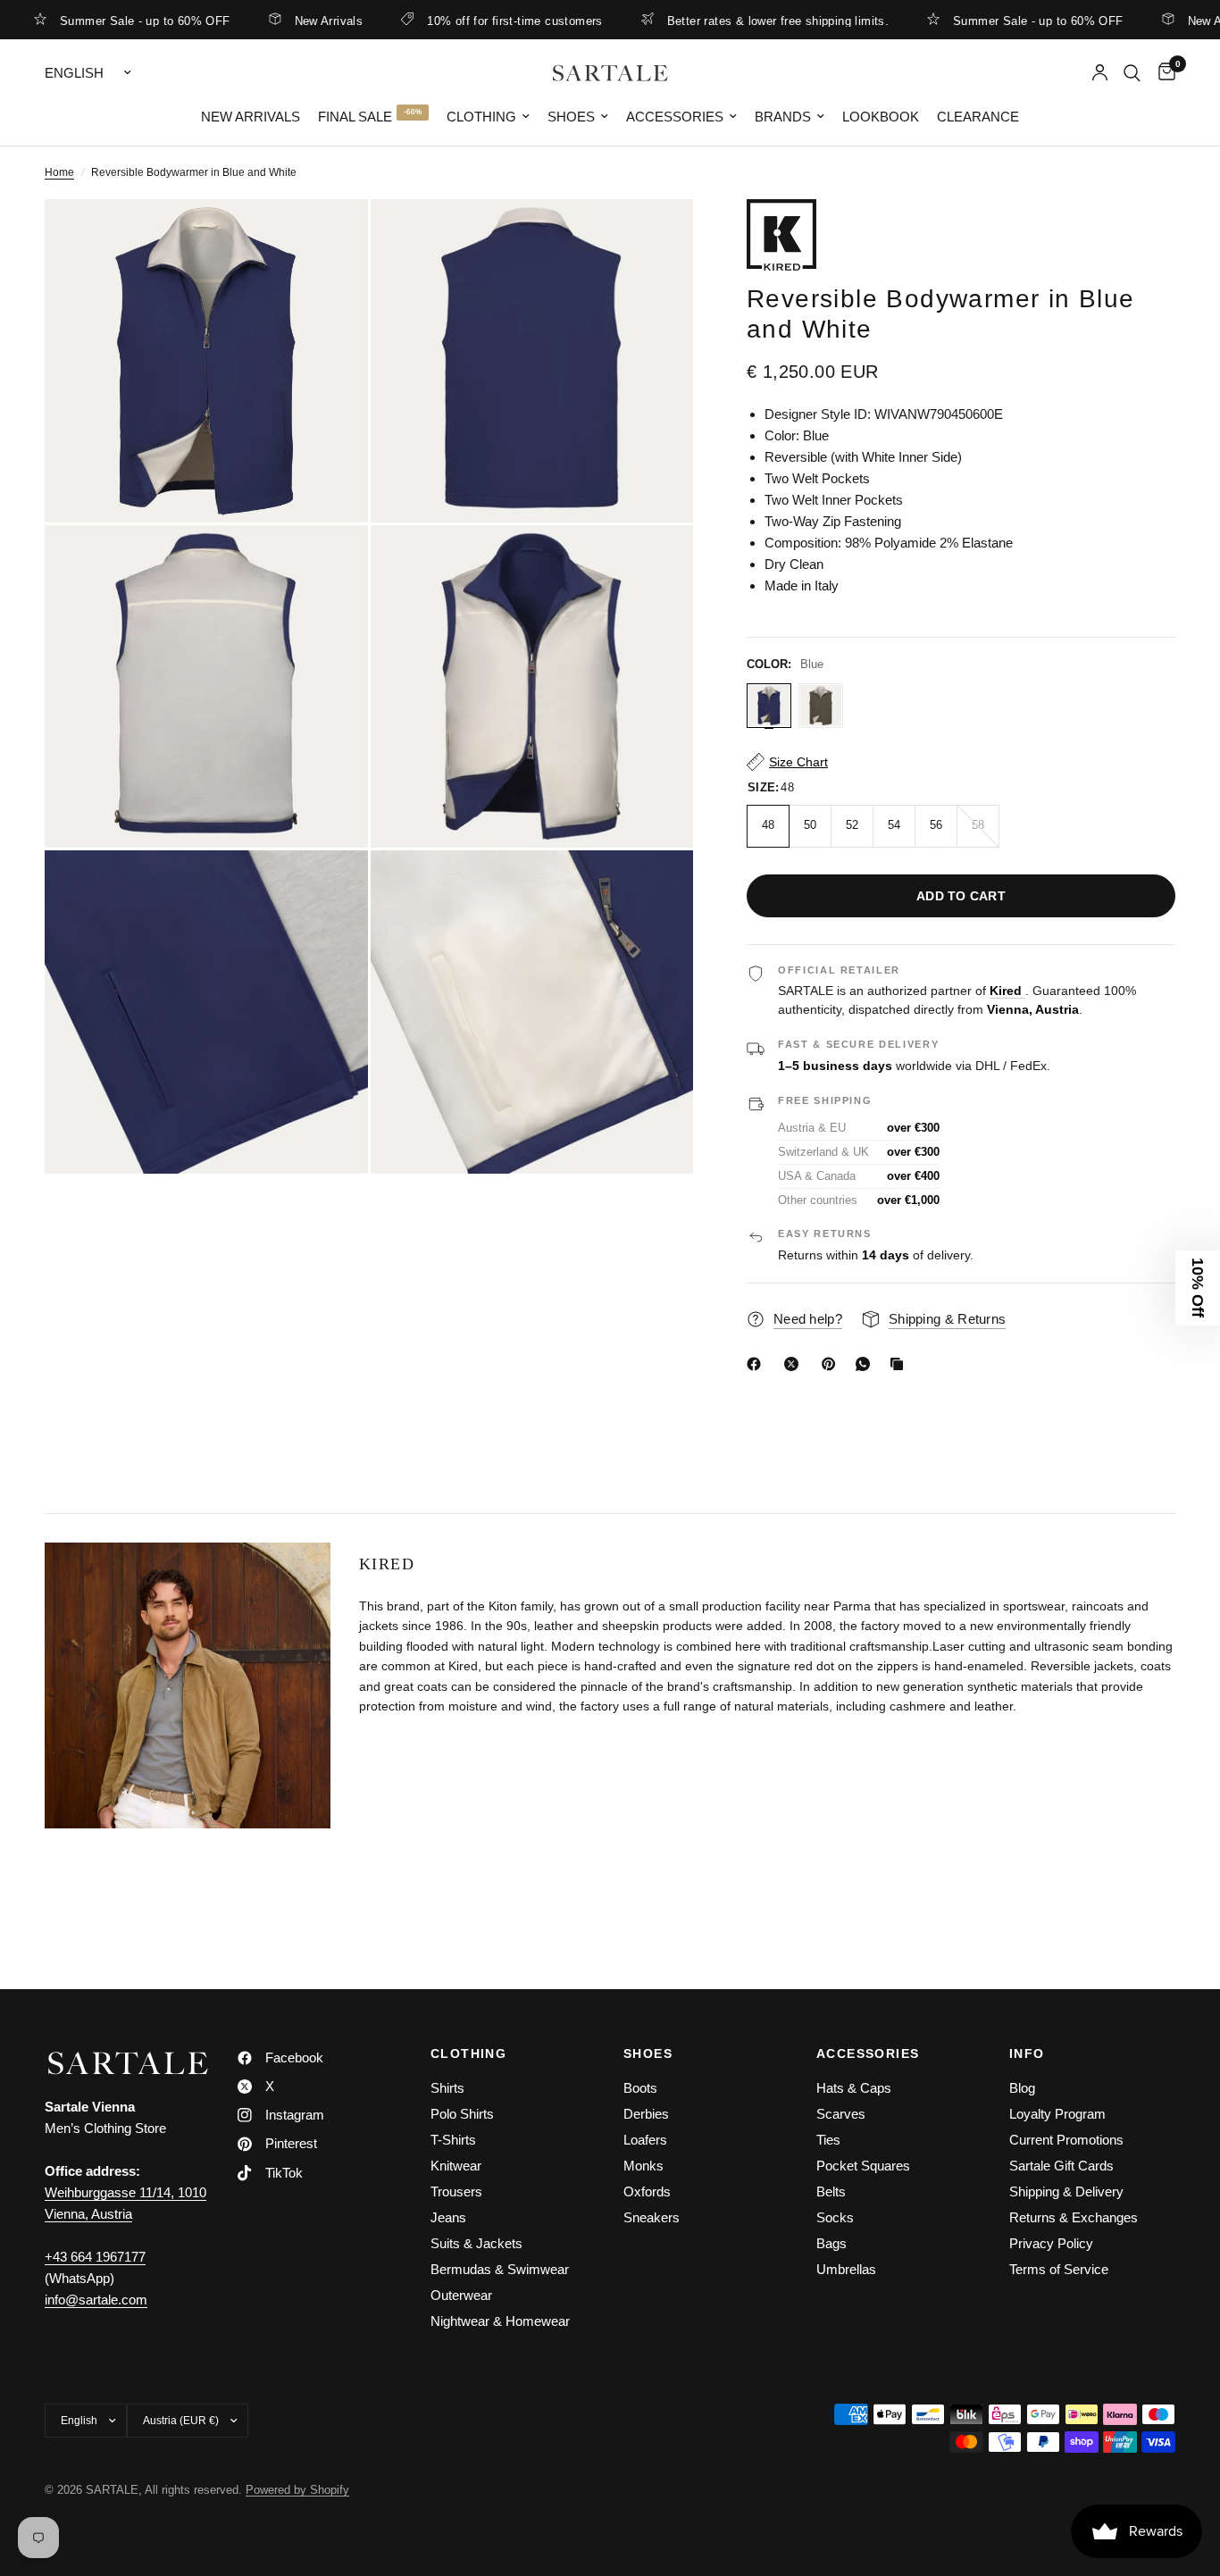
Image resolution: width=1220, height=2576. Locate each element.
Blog (1022, 2088)
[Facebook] (757, 1364)
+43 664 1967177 (95, 2257)
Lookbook (881, 117)
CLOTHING (468, 2053)
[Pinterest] (832, 1364)
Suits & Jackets (476, 2243)
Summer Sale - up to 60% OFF (982, 21)
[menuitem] (251, 117)
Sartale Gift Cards (1061, 2166)
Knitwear (456, 2166)
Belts (831, 2191)
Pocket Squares (863, 2166)
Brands (783, 117)
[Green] (821, 706)
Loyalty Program (1057, 2114)
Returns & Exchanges (1074, 2217)
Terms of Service (1059, 2269)
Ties (828, 2140)
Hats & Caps (854, 2088)
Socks (835, 2217)
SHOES (648, 2053)
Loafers (645, 2140)
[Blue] (769, 706)
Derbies (646, 2114)
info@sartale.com (96, 2300)
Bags (831, 2243)
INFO (1027, 2053)
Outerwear (461, 2295)
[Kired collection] (961, 235)
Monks (643, 2166)
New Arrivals (272, 21)
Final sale (355, 117)
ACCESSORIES (868, 2053)
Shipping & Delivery (1066, 2191)
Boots (640, 2088)
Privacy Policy (1051, 2243)
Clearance (978, 117)
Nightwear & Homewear (500, 2321)
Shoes (571, 117)
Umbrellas (846, 2269)
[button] (1198, 1288)
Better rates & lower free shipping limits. (721, 21)
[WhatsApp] (866, 1364)
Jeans (448, 2217)
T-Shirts (453, 2140)
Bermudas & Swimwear (500, 2269)
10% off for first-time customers (458, 21)
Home (59, 172)
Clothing (481, 117)
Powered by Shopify (297, 2490)
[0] (1162, 73)
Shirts (447, 2088)
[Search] (1132, 73)
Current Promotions (1066, 2140)
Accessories (675, 117)
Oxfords (647, 2191)
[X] (795, 1364)
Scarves (841, 2114)
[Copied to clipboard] (900, 1364)
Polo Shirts (462, 2114)
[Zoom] (330, 237)
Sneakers (652, 2217)
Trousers (456, 2191)
